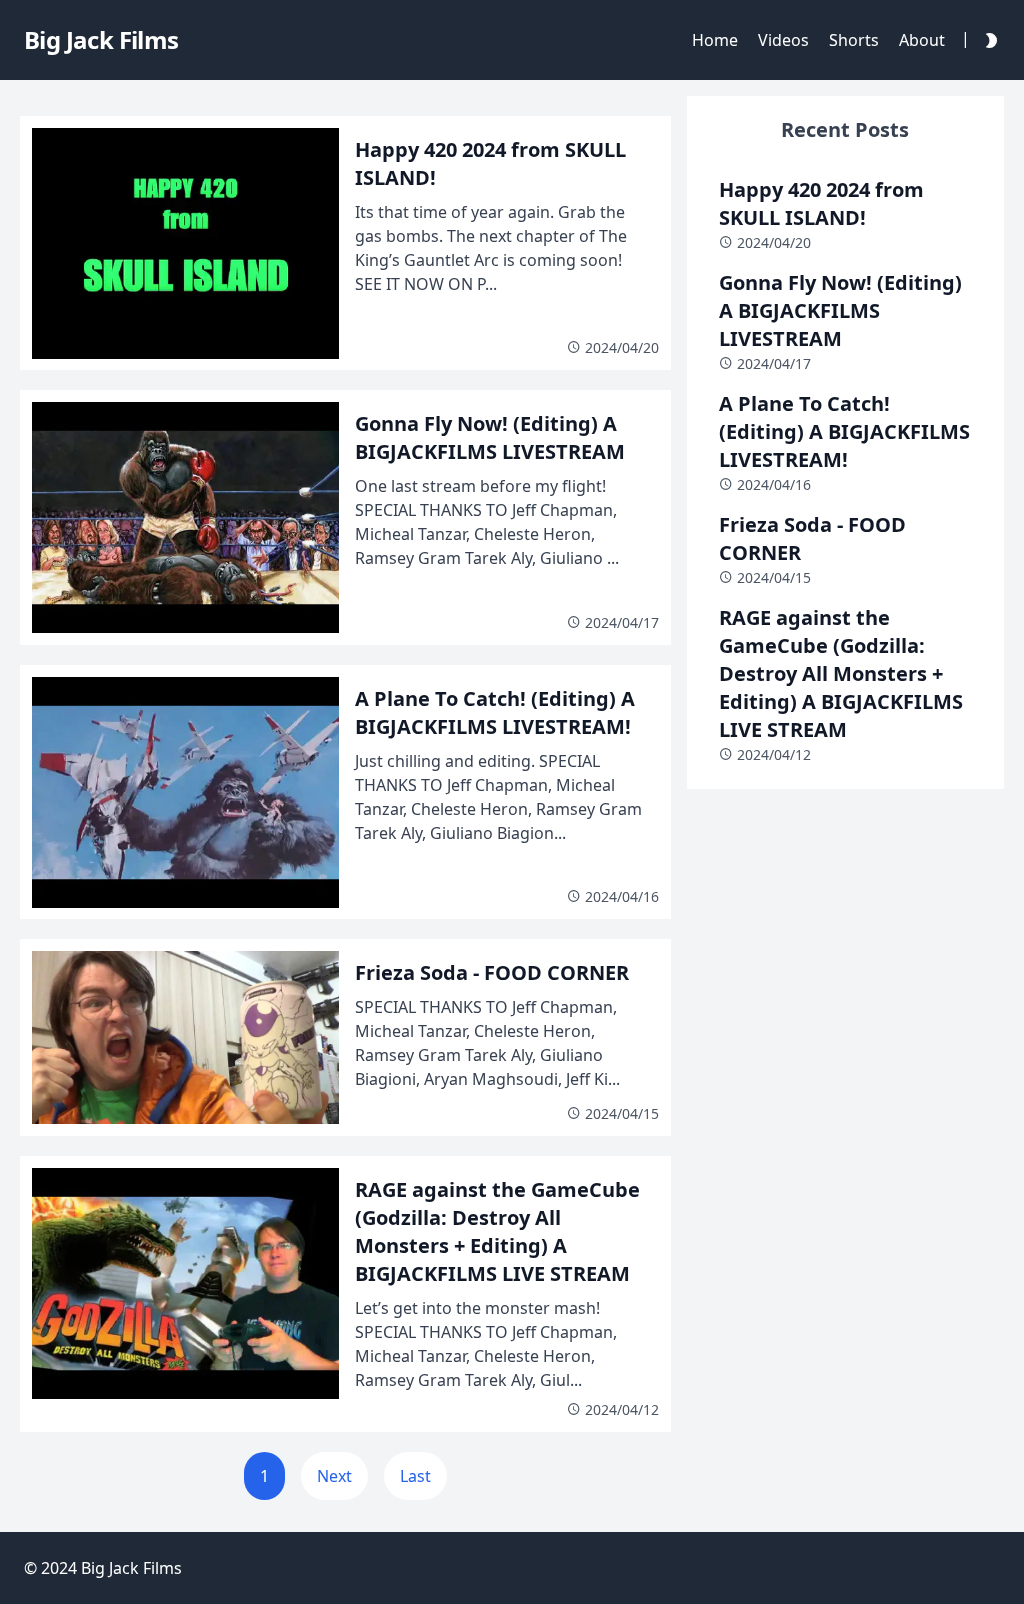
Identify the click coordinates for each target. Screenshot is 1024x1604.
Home (715, 40)
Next (334, 1476)
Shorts (854, 40)
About (922, 40)
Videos (783, 40)
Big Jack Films (131, 1568)
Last (415, 1476)
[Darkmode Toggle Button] (987, 39)
